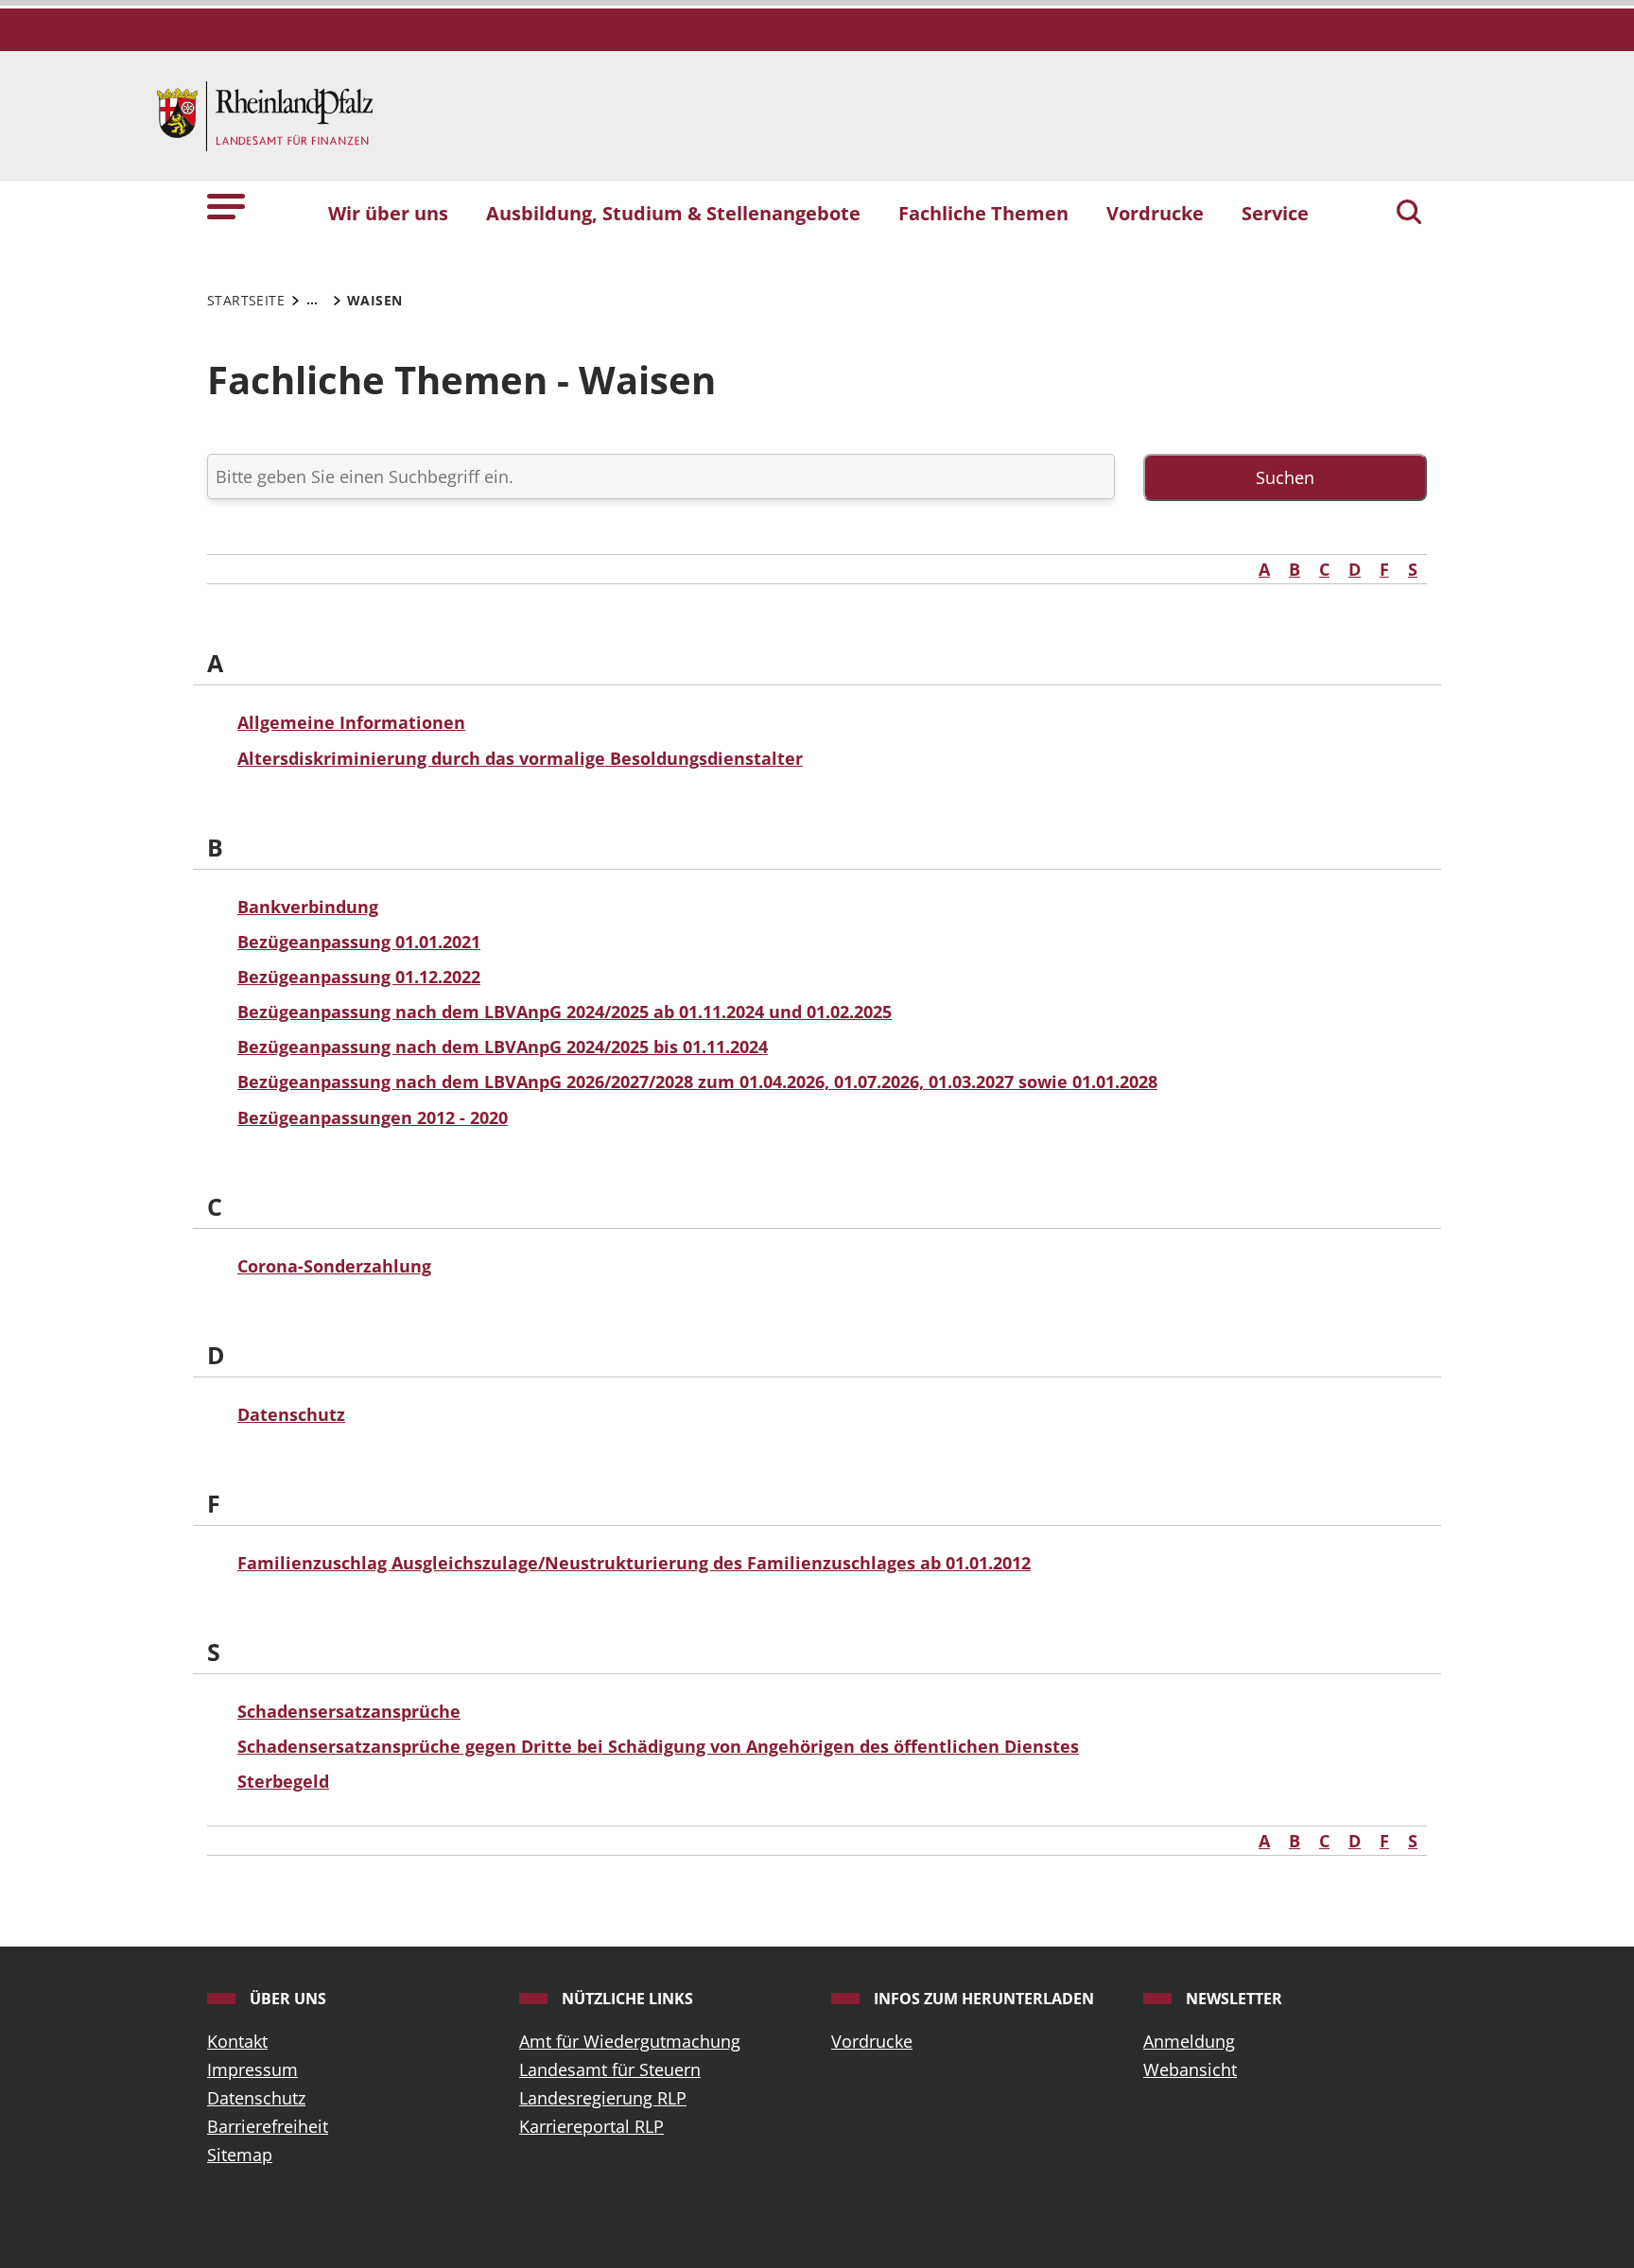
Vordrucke (872, 2041)
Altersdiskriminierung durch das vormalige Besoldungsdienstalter (520, 758)
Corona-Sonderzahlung (334, 1266)
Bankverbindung (308, 907)
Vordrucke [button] (1155, 213)
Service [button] (1275, 213)
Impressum (252, 2069)
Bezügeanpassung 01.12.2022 (359, 977)
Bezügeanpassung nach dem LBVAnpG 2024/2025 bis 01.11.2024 (503, 1047)
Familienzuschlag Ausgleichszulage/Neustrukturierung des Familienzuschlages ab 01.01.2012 (634, 1563)
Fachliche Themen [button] (983, 213)
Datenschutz (291, 1414)
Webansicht (1190, 2069)
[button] (226, 205)
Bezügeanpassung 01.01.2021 (359, 942)
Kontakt (237, 2041)
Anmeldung (1189, 2041)
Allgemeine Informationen (351, 722)
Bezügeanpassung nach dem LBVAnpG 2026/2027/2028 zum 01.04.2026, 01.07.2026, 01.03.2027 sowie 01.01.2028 (697, 1082)
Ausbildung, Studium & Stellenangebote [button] (673, 213)
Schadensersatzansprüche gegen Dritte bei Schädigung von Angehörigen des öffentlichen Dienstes (658, 1746)
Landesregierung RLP (603, 2098)
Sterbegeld (283, 1781)
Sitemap (240, 2155)
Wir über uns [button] (388, 213)
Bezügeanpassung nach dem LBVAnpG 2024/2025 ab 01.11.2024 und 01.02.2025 (565, 1012)
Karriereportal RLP (591, 2126)
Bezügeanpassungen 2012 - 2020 (373, 1117)
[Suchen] (1409, 214)
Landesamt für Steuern (610, 2069)
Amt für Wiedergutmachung (630, 2041)
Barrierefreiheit (268, 2126)
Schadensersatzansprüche (349, 1711)
